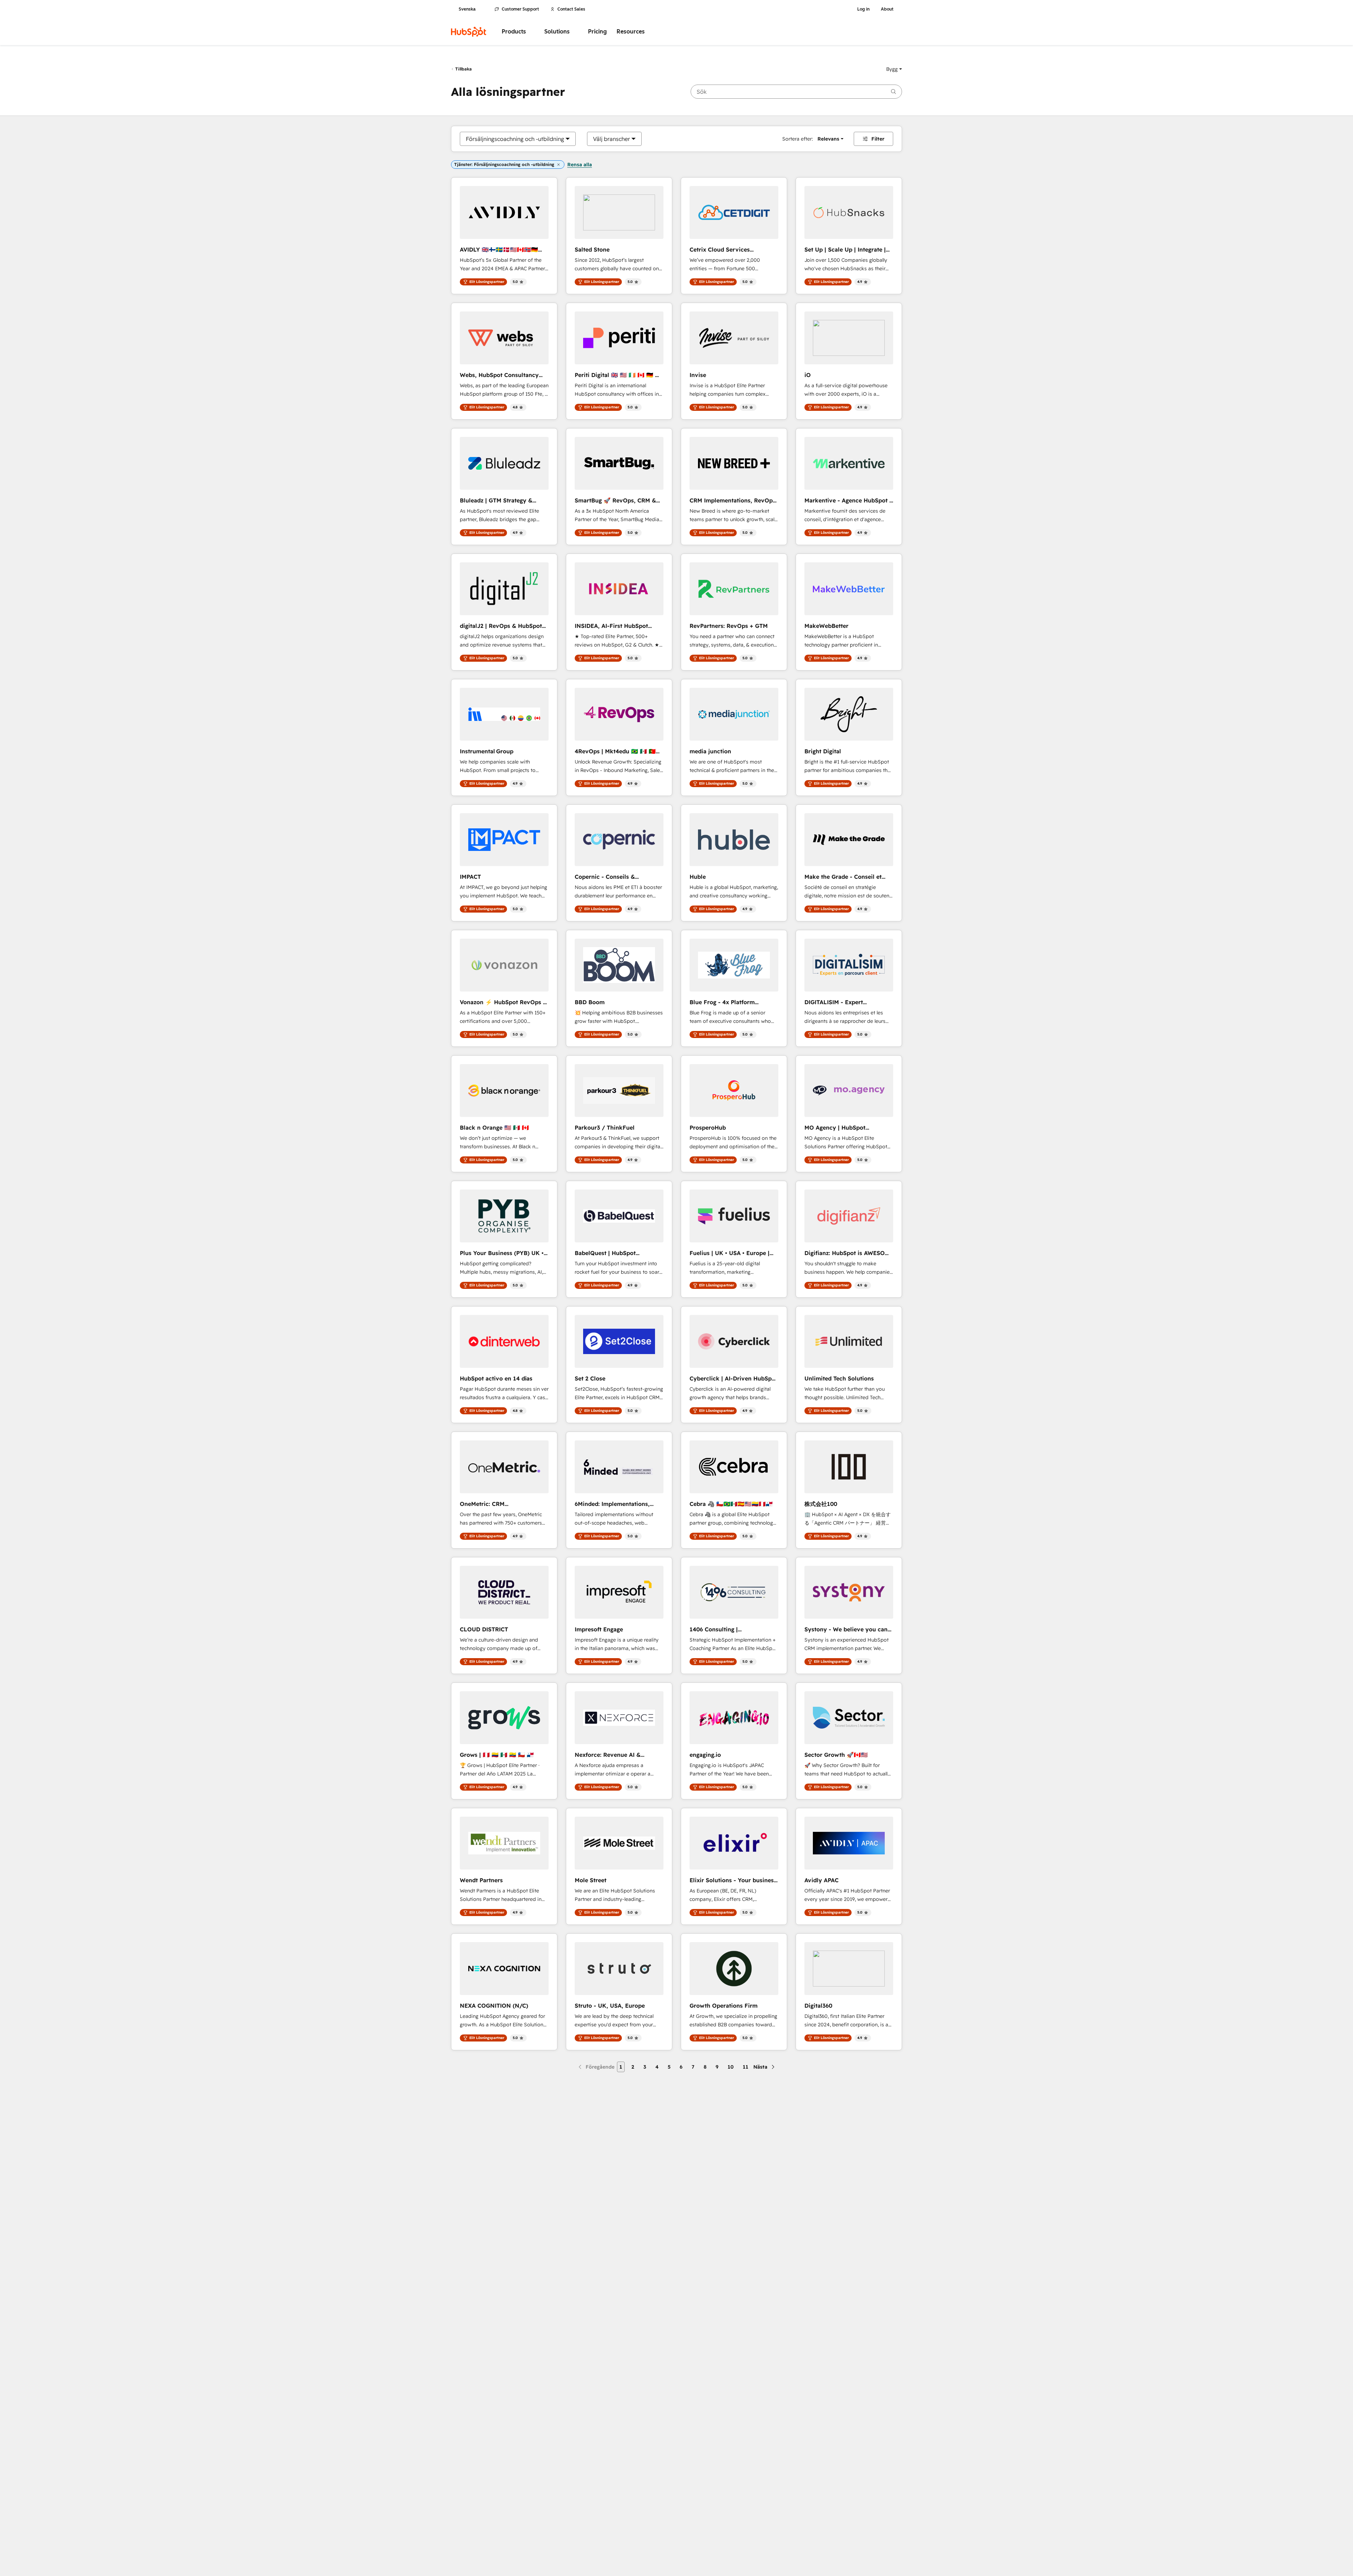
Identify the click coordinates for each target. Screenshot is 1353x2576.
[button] (894, 69)
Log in (863, 9)
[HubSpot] (469, 32)
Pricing (597, 32)
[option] (515, 139)
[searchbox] (796, 92)
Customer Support (520, 9)
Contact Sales (571, 9)
